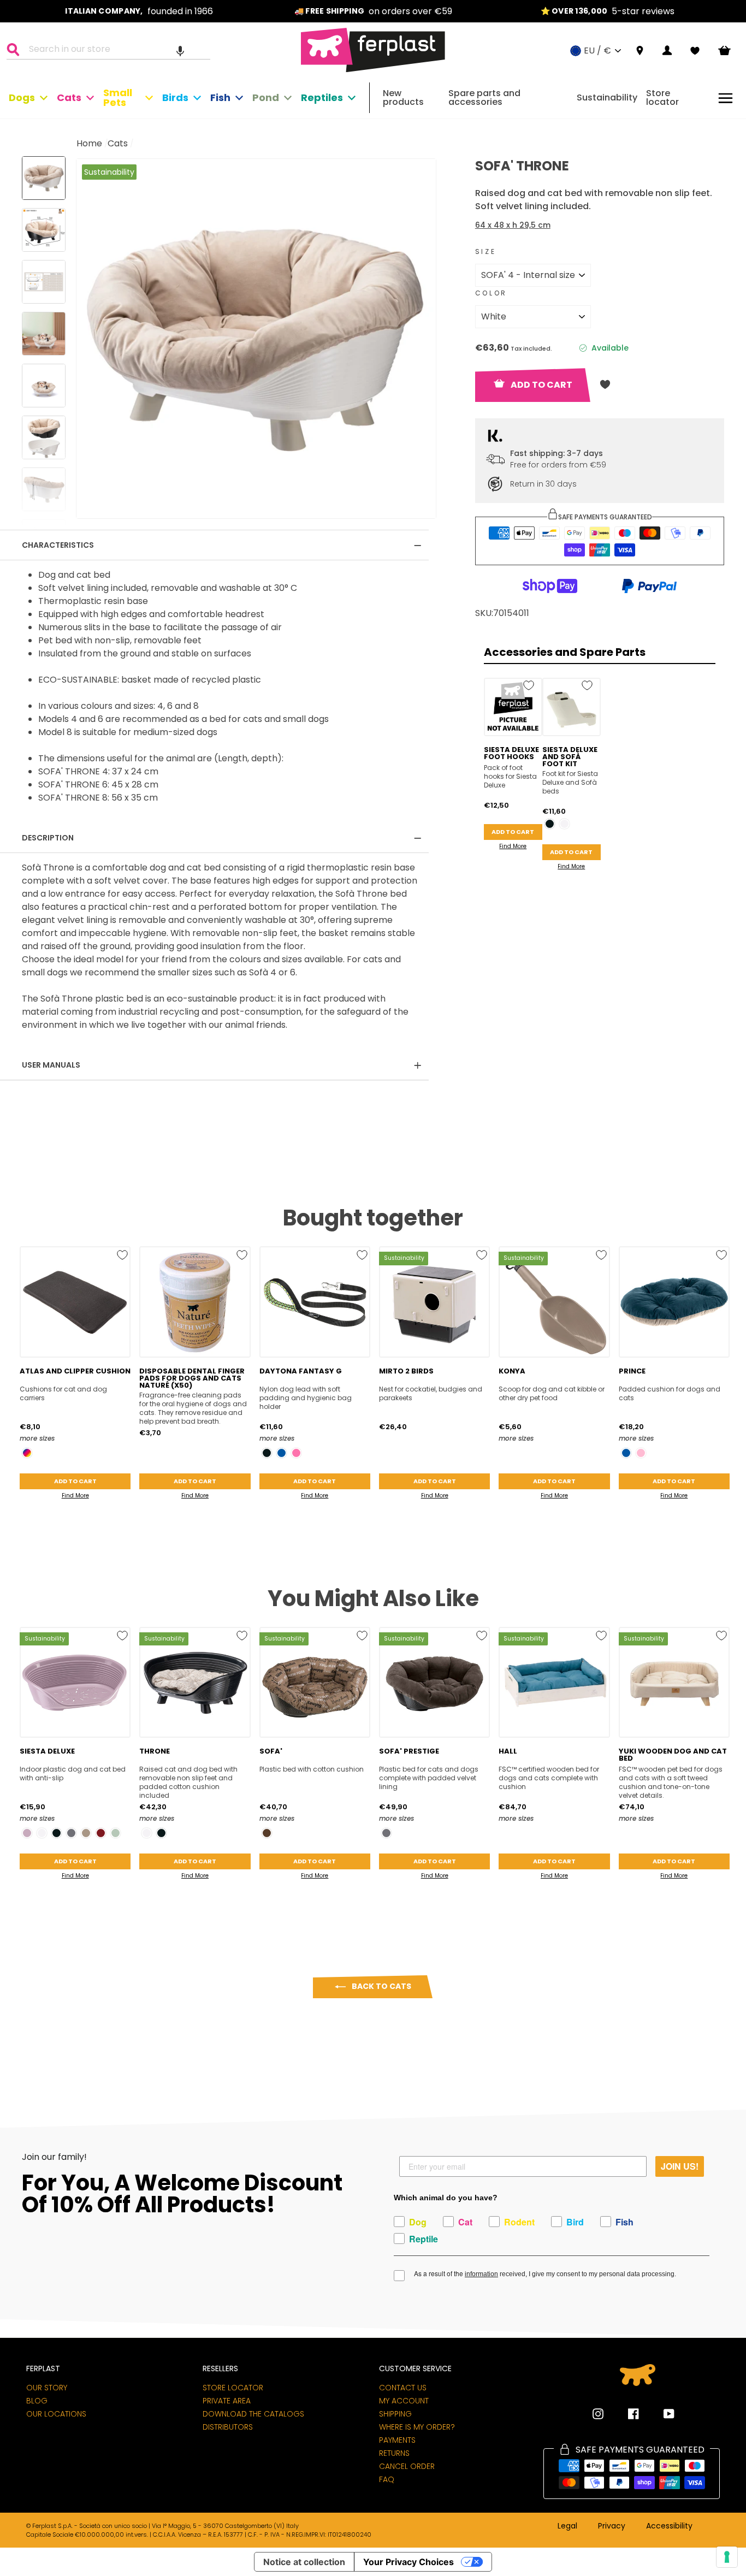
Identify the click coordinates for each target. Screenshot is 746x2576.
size (486, 251)
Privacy (612, 2526)
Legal (567, 2526)
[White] (564, 824)
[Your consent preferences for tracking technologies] (727, 2557)
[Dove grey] (86, 1833)
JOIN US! (680, 2166)
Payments (397, 2440)
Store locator (662, 97)
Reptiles (322, 97)
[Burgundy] (101, 1833)
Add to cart (513, 832)
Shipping (395, 2414)
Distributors (228, 2427)
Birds (175, 97)
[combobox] (115, 51)
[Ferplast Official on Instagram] (598, 2414)
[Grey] (71, 1833)
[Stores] (640, 51)
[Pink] (641, 1453)
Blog (37, 2401)
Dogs (22, 97)
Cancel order (407, 2466)
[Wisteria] (27, 1833)
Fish (220, 97)
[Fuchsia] (296, 1453)
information (481, 2274)
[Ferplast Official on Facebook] (625, 2414)
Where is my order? (417, 2427)
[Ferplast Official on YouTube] (661, 2414)
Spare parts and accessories (484, 97)
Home (89, 143)
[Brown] (267, 1833)
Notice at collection (304, 2562)
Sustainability (607, 97)
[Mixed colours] (27, 1453)
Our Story (47, 2388)
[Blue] (282, 1453)
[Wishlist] (695, 51)
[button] (180, 51)
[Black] (550, 824)
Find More (513, 846)
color (491, 293)
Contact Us (403, 2388)
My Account (404, 2401)
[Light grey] (116, 1833)
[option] (139, 11)
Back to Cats (381, 1986)
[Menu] (726, 98)
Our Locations (56, 2414)
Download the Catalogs (253, 2414)
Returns (394, 2453)
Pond (266, 97)
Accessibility (669, 2526)
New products (403, 97)
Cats (69, 97)
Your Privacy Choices (408, 2562)
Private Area (227, 2401)
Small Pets (118, 97)
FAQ (387, 2479)
